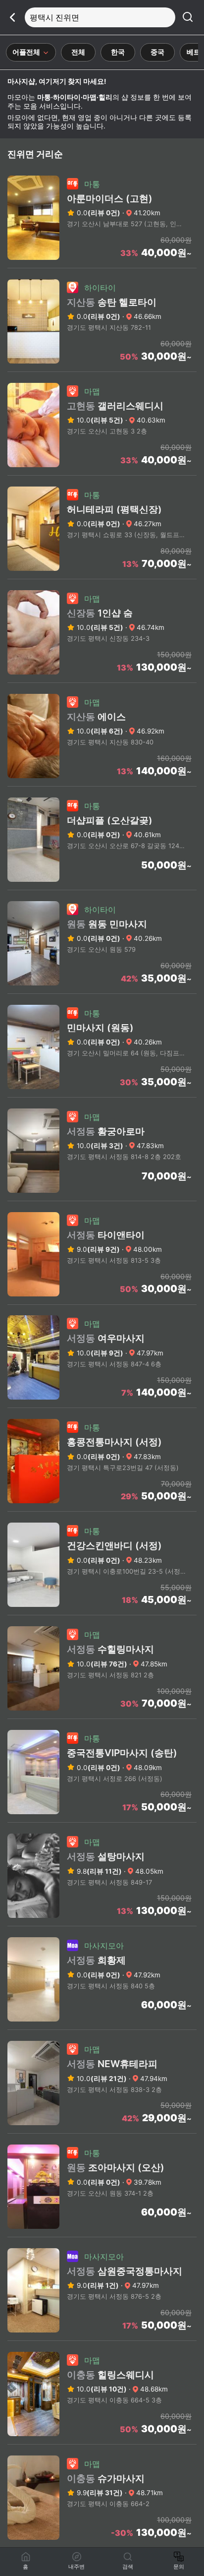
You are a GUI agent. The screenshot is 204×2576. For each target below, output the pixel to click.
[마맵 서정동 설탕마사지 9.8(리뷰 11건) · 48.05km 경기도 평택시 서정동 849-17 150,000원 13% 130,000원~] (102, 1923)
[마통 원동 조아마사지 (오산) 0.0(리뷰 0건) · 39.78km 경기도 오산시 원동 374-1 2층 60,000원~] (102, 2234)
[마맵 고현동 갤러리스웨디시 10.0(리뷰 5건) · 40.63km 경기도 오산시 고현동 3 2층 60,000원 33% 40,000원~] (102, 472)
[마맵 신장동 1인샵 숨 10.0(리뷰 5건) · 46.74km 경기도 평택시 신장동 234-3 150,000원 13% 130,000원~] (102, 679)
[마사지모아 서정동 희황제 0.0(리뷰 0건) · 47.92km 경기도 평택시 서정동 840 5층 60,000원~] (102, 2026)
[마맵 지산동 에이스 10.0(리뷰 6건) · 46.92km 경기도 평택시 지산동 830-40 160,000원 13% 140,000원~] (102, 783)
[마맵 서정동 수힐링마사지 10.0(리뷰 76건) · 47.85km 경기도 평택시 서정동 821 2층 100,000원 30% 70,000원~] (102, 1716)
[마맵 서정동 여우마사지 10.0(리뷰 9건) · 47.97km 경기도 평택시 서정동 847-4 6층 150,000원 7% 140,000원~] (102, 1405)
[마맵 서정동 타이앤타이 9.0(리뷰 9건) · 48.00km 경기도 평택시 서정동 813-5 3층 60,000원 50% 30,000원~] (102, 1301)
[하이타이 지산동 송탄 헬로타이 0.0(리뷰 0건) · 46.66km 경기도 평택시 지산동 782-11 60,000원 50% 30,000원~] (102, 368)
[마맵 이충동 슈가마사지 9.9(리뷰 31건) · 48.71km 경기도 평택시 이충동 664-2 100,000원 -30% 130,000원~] (102, 2545)
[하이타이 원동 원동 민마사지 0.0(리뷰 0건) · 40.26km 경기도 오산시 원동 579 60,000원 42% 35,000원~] (102, 990)
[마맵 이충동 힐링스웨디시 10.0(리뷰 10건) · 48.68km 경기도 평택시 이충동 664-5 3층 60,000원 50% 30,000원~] (102, 2441)
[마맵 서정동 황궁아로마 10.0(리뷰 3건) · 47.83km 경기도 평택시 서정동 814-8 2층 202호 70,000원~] (102, 1198)
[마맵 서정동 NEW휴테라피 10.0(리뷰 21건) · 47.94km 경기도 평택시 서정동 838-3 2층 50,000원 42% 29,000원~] (102, 2130)
